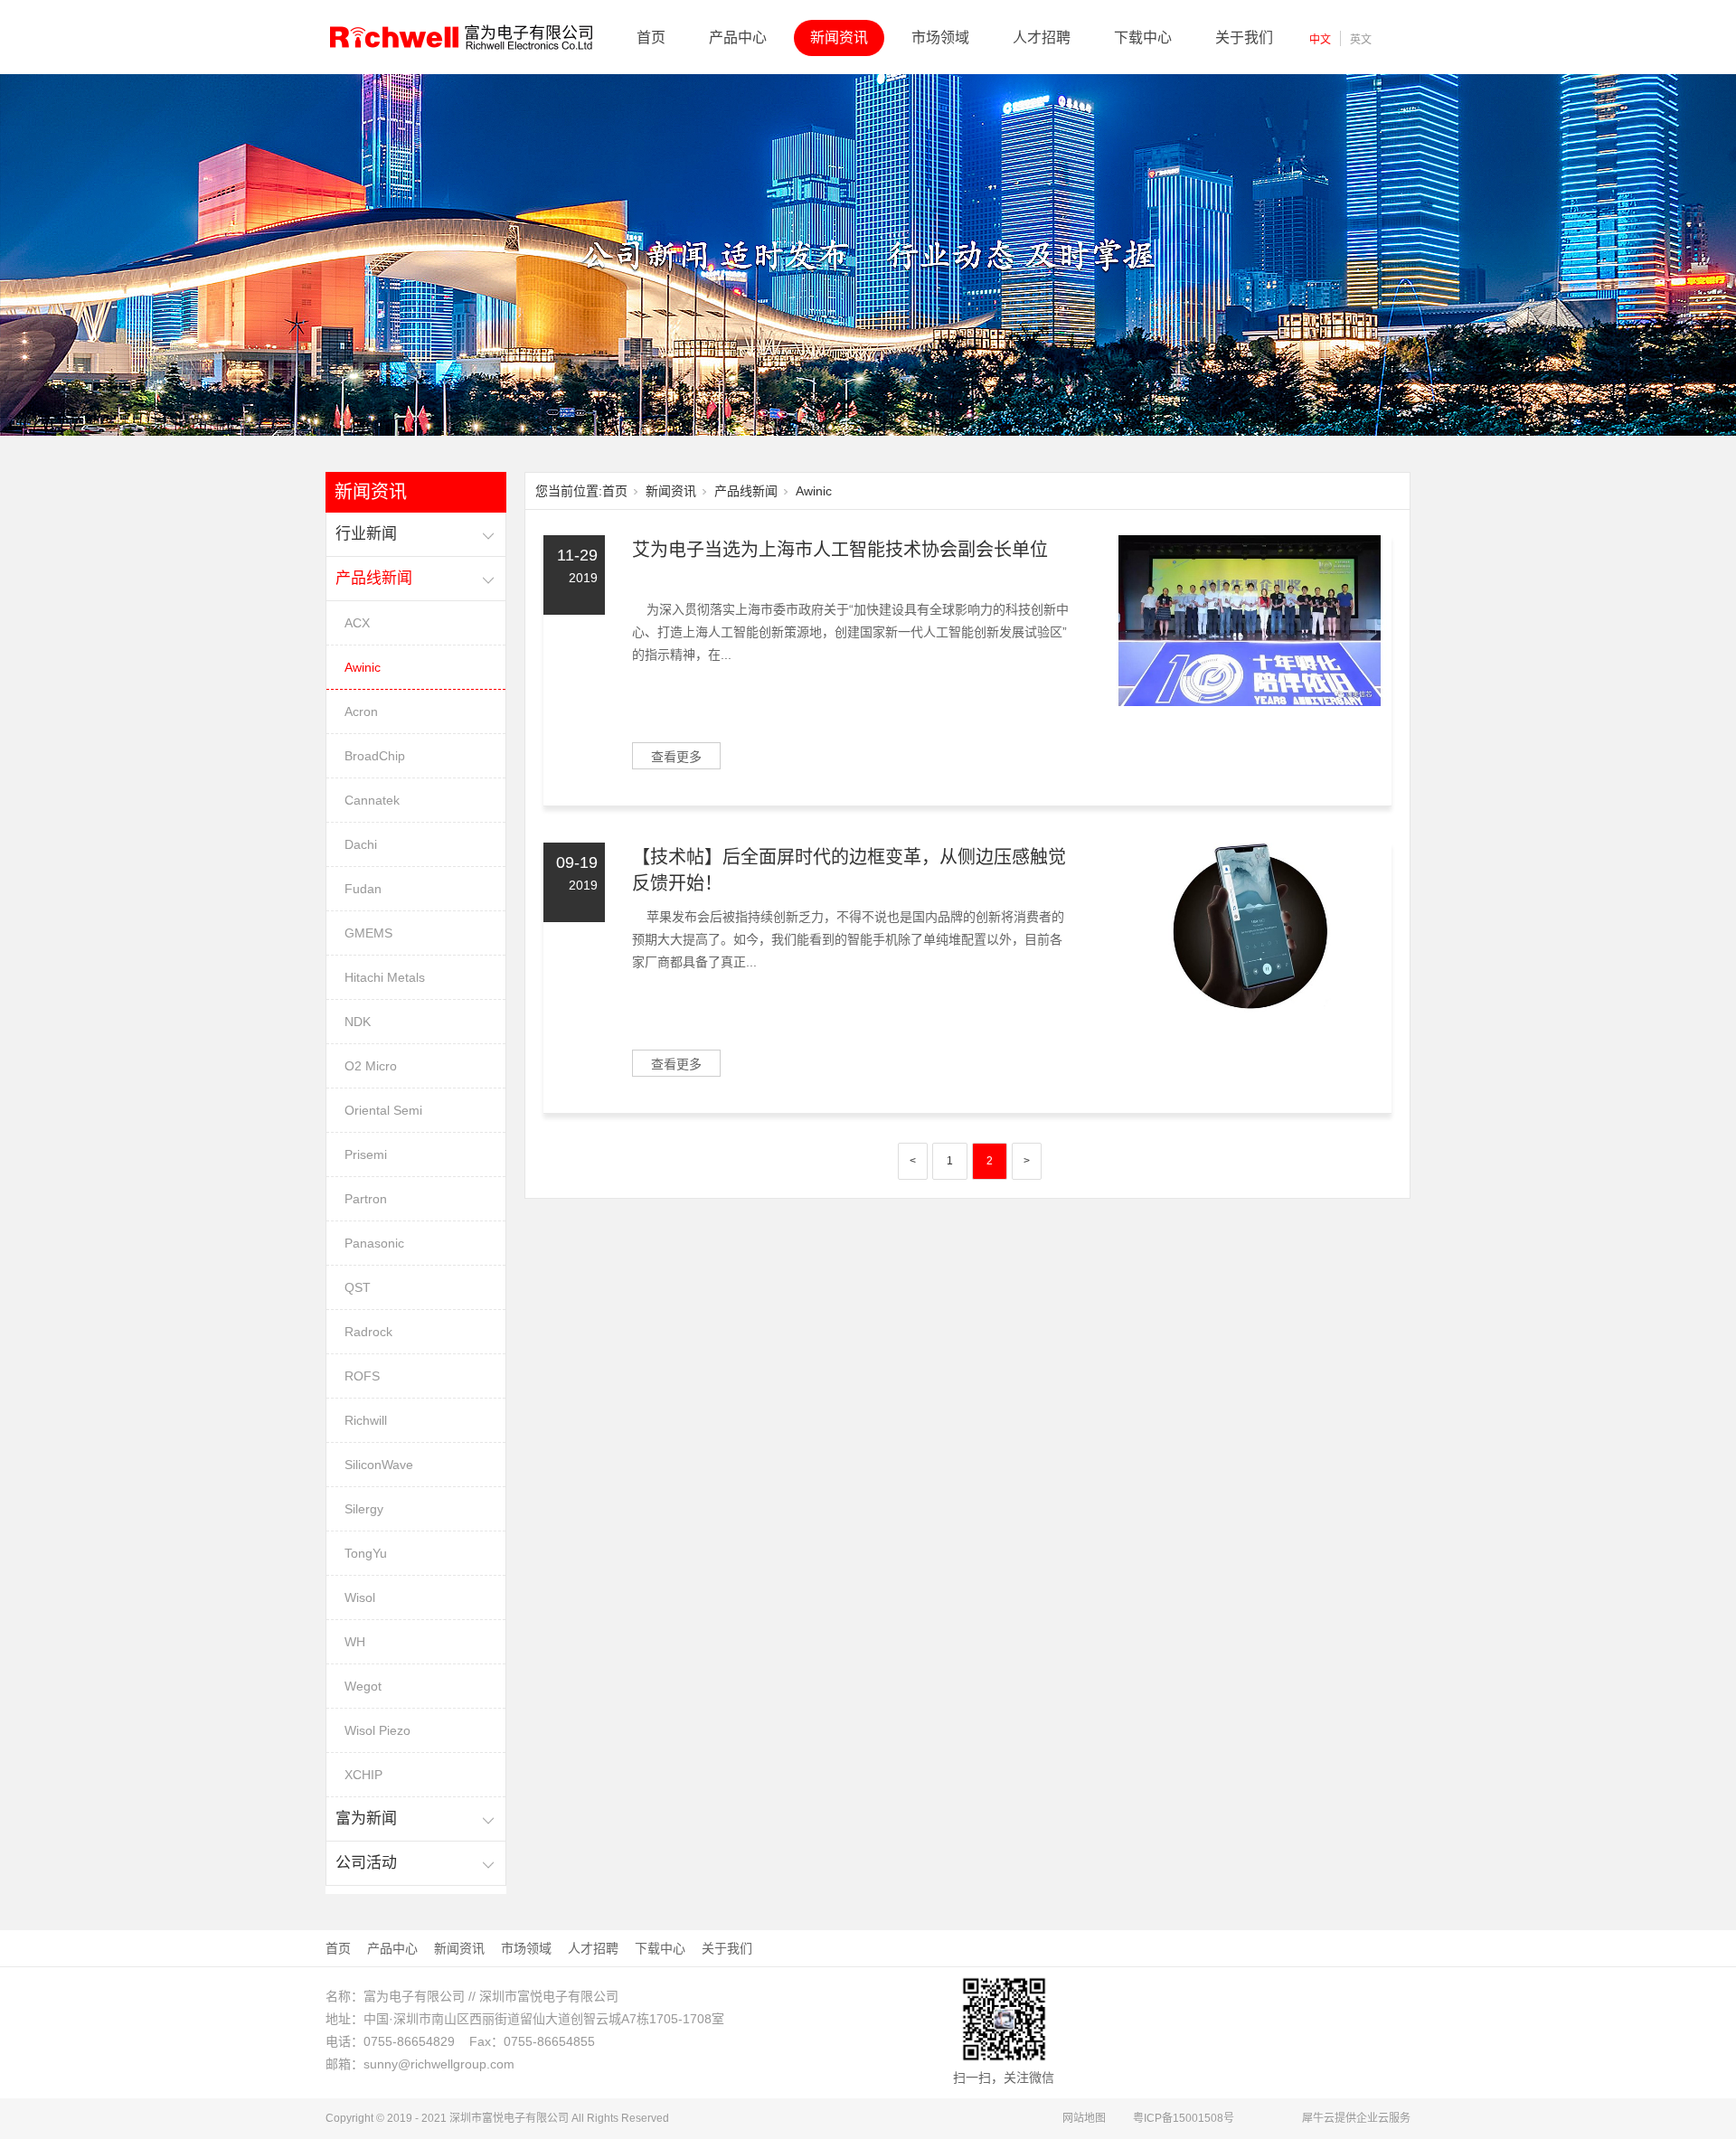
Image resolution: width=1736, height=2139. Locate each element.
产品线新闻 (374, 578)
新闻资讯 (839, 38)
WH (355, 1642)
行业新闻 (366, 534)
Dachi (361, 844)
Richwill (366, 1420)
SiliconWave (379, 1465)
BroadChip (375, 756)
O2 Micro (371, 1066)
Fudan (363, 889)
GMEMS (368, 933)
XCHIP (363, 1775)
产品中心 (738, 38)
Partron (366, 1199)
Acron (361, 711)
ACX (357, 623)
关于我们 (1244, 38)
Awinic (363, 667)
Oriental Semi (383, 1110)
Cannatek (372, 800)
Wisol (360, 1597)
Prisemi (366, 1154)
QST (358, 1287)
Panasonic (374, 1243)
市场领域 (940, 38)
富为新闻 (366, 1819)
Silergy (364, 1509)
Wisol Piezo (377, 1730)
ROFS (362, 1376)
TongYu (366, 1553)
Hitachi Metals (385, 977)
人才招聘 (1042, 38)
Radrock (368, 1332)
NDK (358, 1022)
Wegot (363, 1686)
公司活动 (366, 1863)
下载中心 (1143, 38)
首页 (651, 38)
